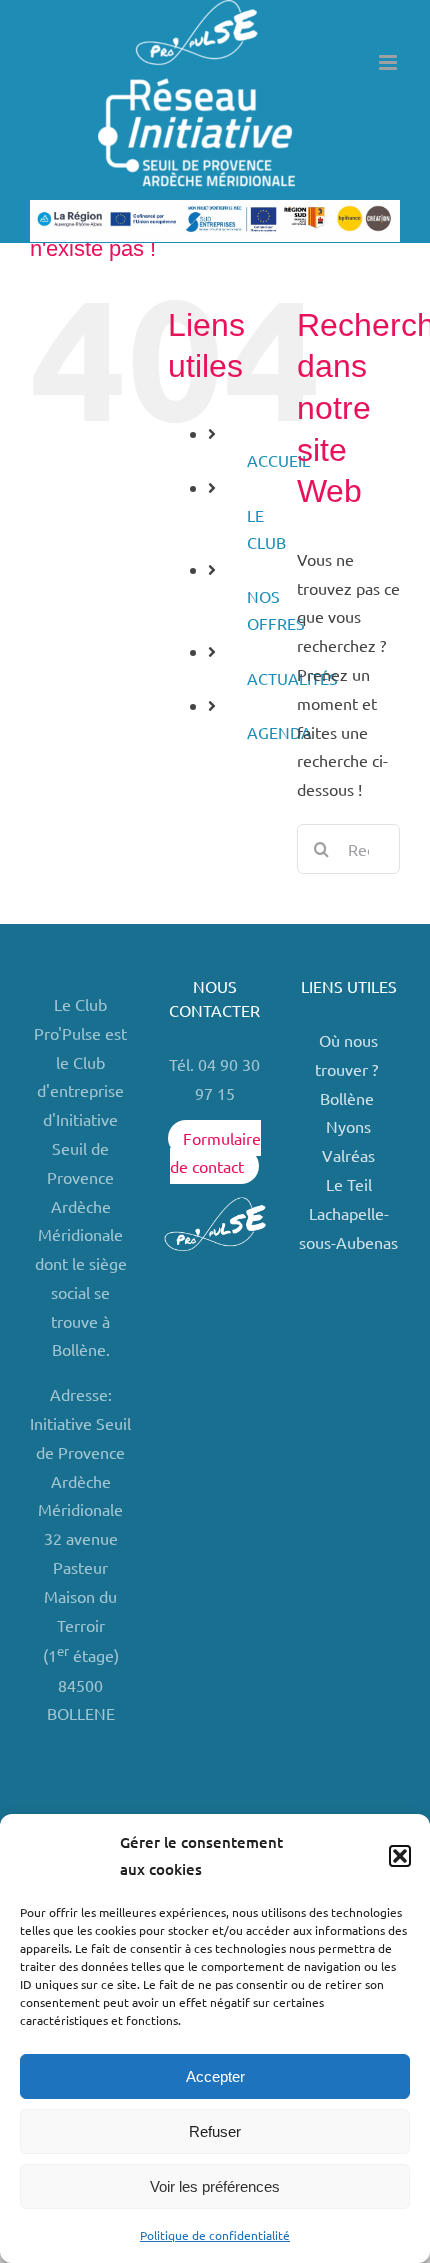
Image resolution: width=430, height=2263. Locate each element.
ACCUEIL (278, 460)
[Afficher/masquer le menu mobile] (389, 62)
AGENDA (279, 732)
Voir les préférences (215, 2186)
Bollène (349, 1098)
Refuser (215, 2131)
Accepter (215, 2076)
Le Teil (349, 1184)
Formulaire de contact (215, 1152)
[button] (400, 1856)
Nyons (348, 1126)
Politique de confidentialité (215, 2235)
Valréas (348, 1155)
